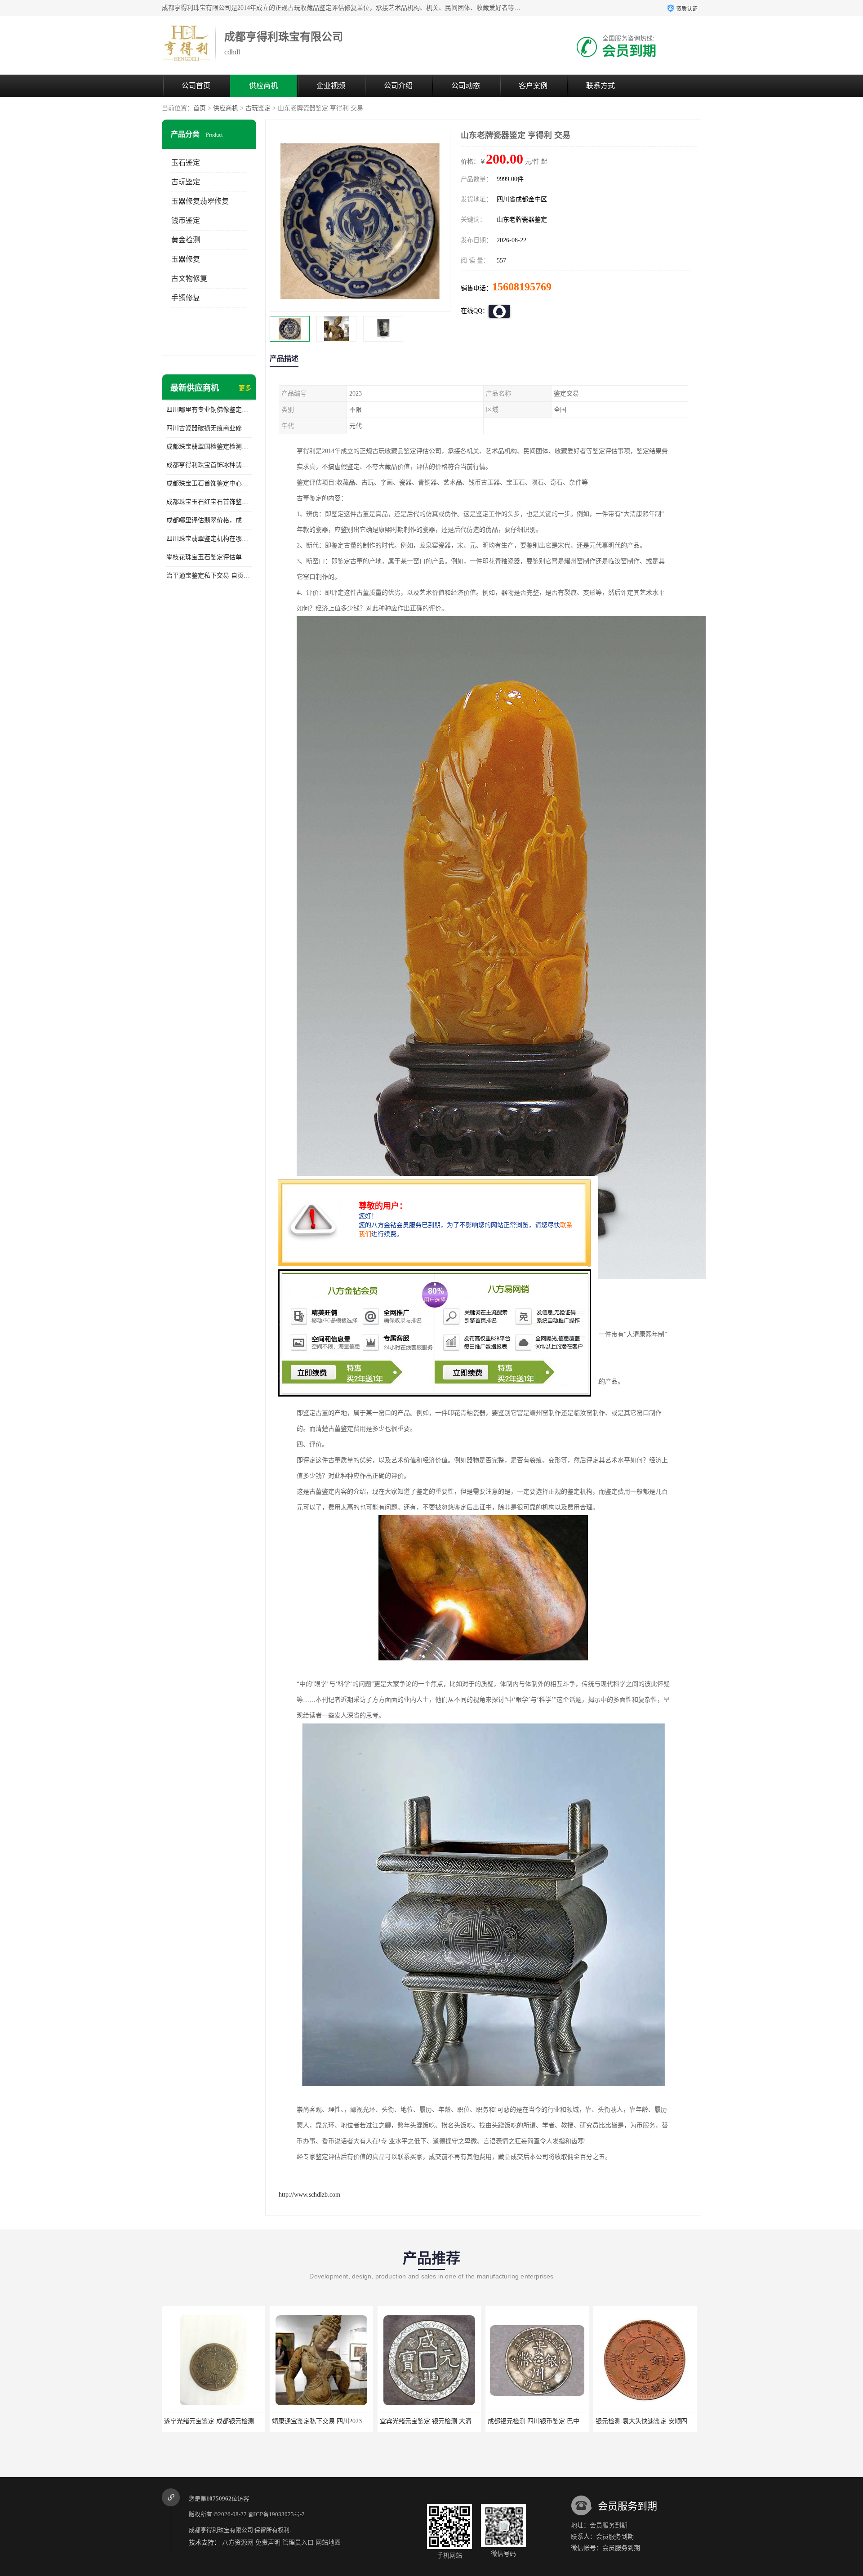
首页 (200, 108)
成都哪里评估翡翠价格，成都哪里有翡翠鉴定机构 (209, 520)
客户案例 (533, 86)
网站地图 (328, 2543)
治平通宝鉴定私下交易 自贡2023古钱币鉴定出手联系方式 (209, 576)
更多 (245, 388)
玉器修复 (186, 259)
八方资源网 (238, 2543)
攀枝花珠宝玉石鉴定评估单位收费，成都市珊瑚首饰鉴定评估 (209, 557)
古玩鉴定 (258, 108)
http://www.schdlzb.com (309, 2195)
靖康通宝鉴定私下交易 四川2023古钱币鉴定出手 (231, 2421)
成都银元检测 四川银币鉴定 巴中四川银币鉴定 (445, 2421)
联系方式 (601, 86)
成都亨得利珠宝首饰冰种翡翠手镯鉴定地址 (209, 465)
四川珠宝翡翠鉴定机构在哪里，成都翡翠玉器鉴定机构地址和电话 (209, 539)
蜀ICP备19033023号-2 (276, 2514)
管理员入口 (298, 2543)
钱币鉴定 (186, 220)
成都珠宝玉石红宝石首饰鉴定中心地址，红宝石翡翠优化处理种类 (209, 502)
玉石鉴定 (186, 162)
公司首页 (196, 86)
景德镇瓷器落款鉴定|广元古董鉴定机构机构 (656, 2421)
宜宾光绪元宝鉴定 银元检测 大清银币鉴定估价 (337, 2421)
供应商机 (263, 86)
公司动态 (466, 86)
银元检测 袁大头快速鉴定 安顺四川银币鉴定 (549, 2421)
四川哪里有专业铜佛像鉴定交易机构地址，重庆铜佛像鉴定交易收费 (209, 410)
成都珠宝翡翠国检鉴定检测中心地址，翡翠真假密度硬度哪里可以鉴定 (209, 447)
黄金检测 (186, 240)
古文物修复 (189, 278)
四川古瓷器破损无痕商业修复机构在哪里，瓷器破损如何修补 (209, 428)
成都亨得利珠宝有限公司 (221, 2530)
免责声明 (268, 2543)
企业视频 (331, 86)
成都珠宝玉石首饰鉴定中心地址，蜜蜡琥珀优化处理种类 (209, 483)
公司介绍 (398, 86)
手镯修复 (186, 298)
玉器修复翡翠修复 (200, 201)
